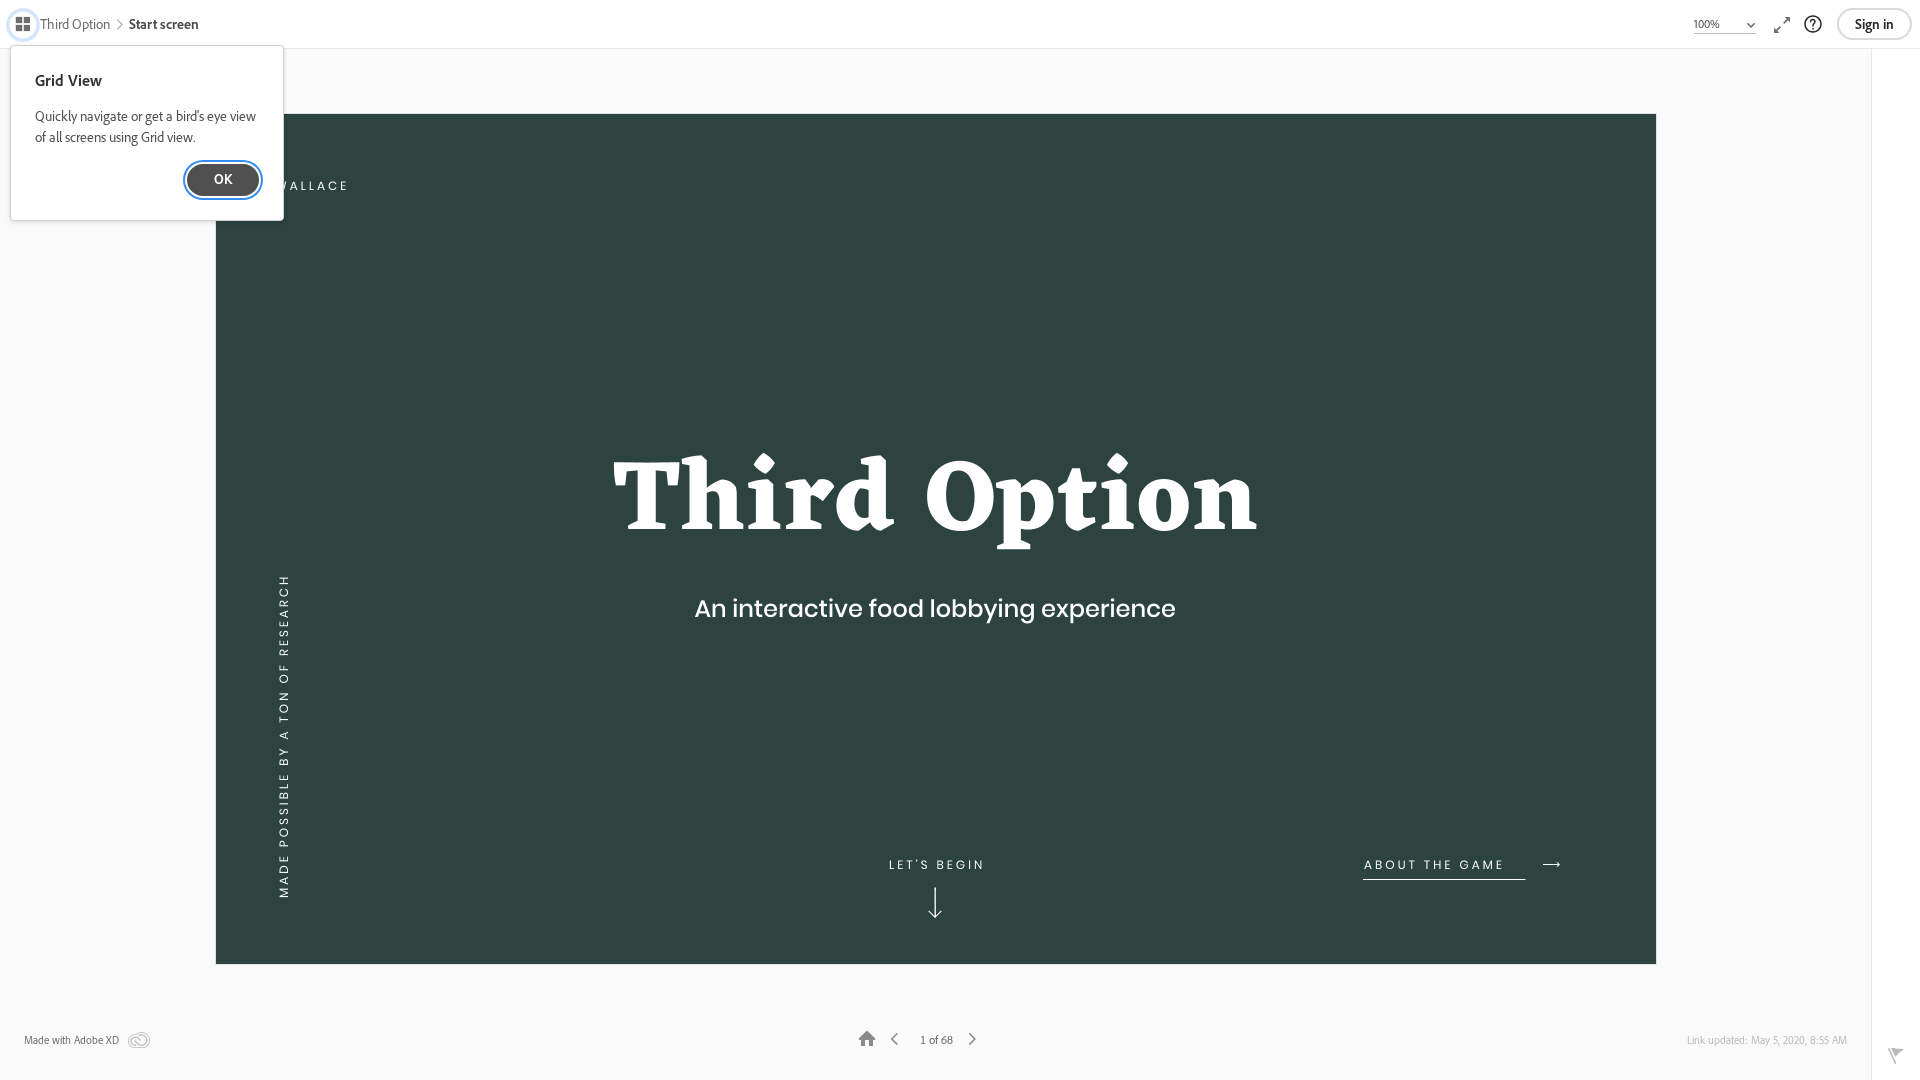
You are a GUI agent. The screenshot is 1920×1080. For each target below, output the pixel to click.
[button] (62, 26)
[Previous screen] (895, 1037)
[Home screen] (867, 1037)
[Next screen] (972, 1037)
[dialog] (147, 133)
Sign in (1874, 24)
